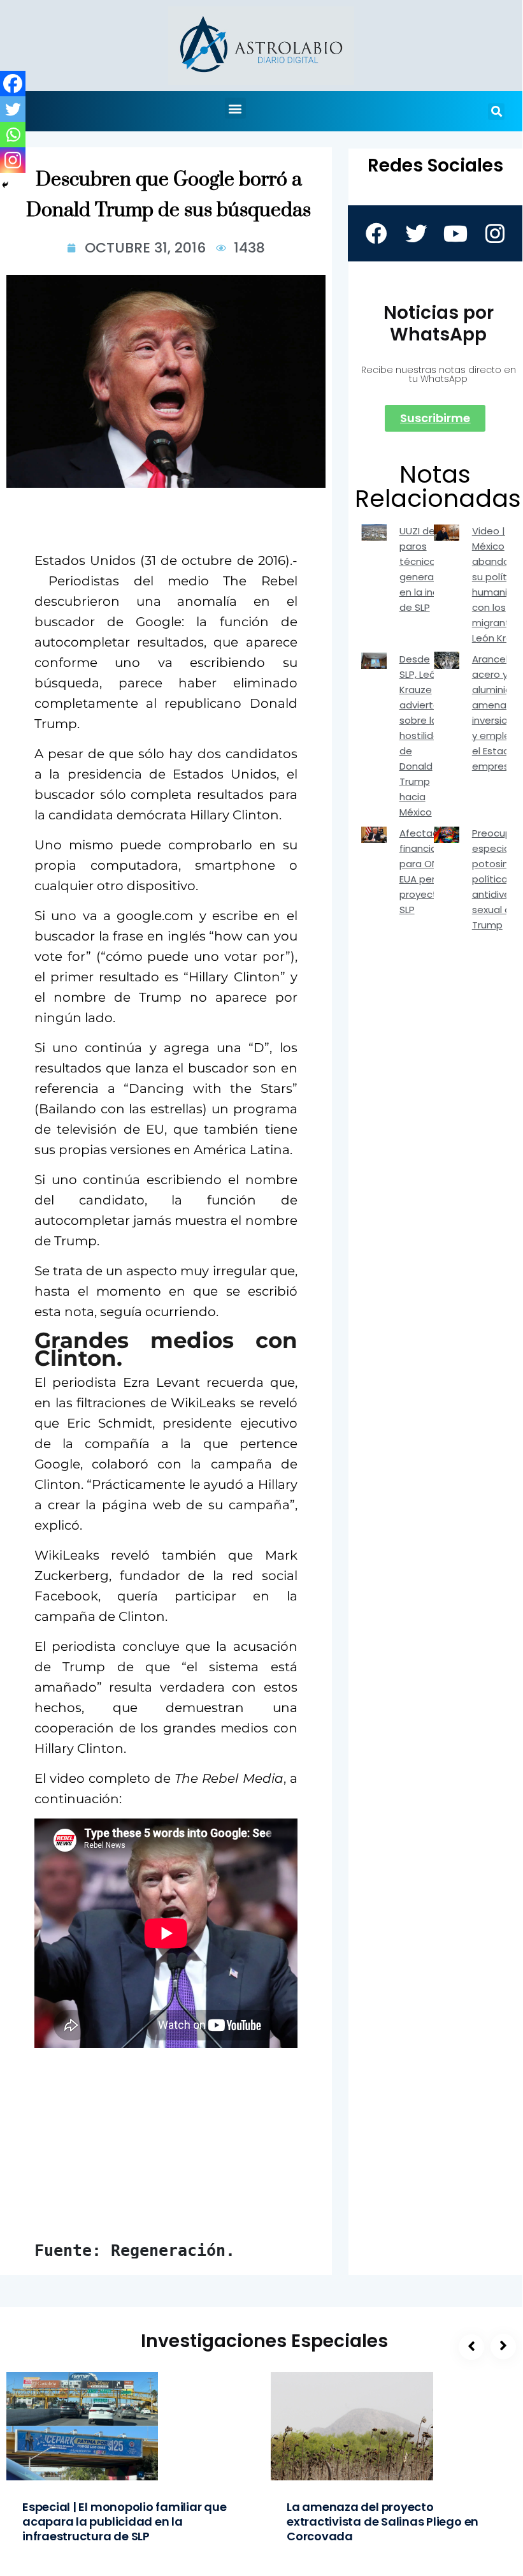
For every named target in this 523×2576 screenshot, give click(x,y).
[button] (235, 108)
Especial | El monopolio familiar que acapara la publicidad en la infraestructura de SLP (125, 2521)
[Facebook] (13, 84)
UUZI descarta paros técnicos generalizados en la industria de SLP (433, 569)
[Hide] (5, 185)
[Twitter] (13, 109)
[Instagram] (13, 160)
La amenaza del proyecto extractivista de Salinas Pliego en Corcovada (383, 2521)
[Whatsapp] (13, 135)
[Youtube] (455, 233)
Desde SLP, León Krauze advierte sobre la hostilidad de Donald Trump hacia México (423, 735)
